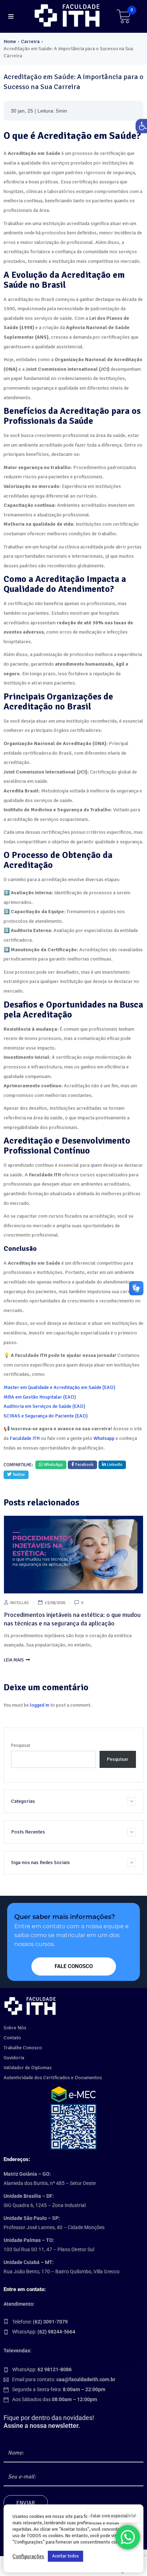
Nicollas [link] (20, 1603)
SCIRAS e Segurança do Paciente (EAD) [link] (46, 1416)
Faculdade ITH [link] (25, 1438)
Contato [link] (12, 2038)
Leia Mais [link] (14, 1660)
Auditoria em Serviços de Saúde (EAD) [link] (44, 1406)
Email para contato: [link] (64, 2379)
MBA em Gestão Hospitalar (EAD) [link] (40, 1397)
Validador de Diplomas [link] (28, 2068)
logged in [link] (40, 1705)
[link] (68, 15)
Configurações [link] (28, 2556)
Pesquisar (21, 1745)
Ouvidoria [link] (14, 2058)
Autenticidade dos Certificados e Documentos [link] (53, 2078)
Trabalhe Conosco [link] (23, 2048)
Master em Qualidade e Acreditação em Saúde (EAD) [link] (59, 1387)
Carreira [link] (30, 41)
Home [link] (10, 41)
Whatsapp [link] (104, 1438)
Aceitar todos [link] (65, 2556)
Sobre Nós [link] (15, 2028)
